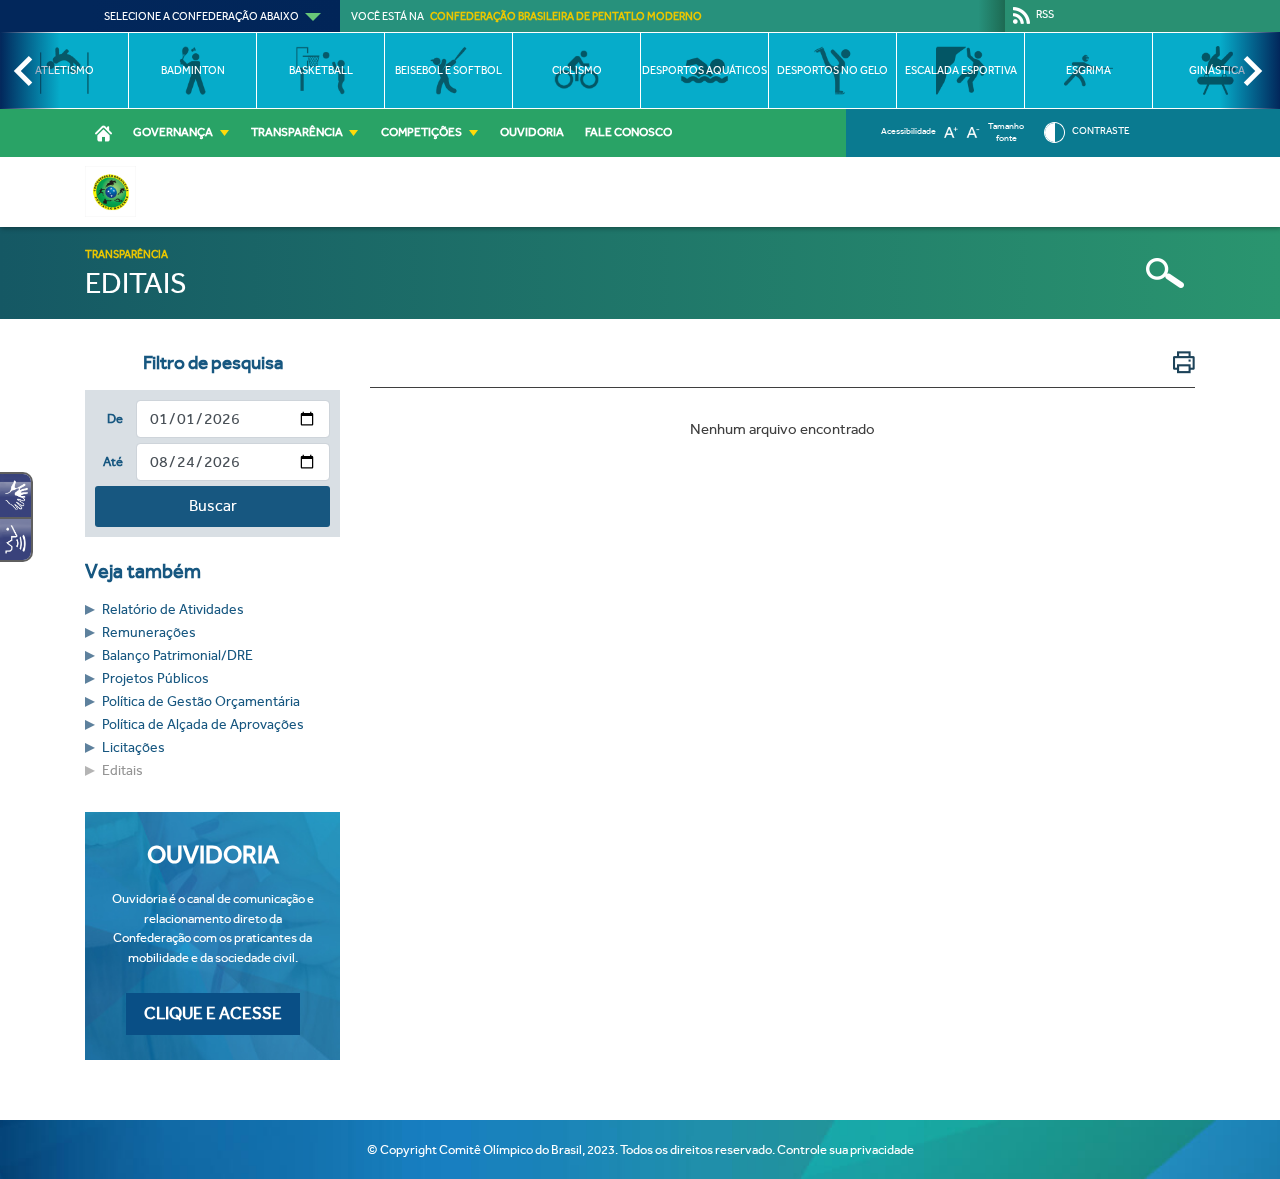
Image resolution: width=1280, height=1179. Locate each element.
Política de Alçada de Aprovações (203, 724)
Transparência (297, 132)
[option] (64, 70)
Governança (173, 132)
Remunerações (149, 632)
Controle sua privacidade (845, 1149)
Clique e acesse (213, 1013)
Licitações (133, 747)
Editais (122, 770)
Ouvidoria (532, 132)
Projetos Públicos (155, 678)
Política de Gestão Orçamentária (201, 701)
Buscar (213, 505)
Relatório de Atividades (173, 609)
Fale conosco (628, 132)
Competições (421, 132)
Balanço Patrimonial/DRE (177, 655)
